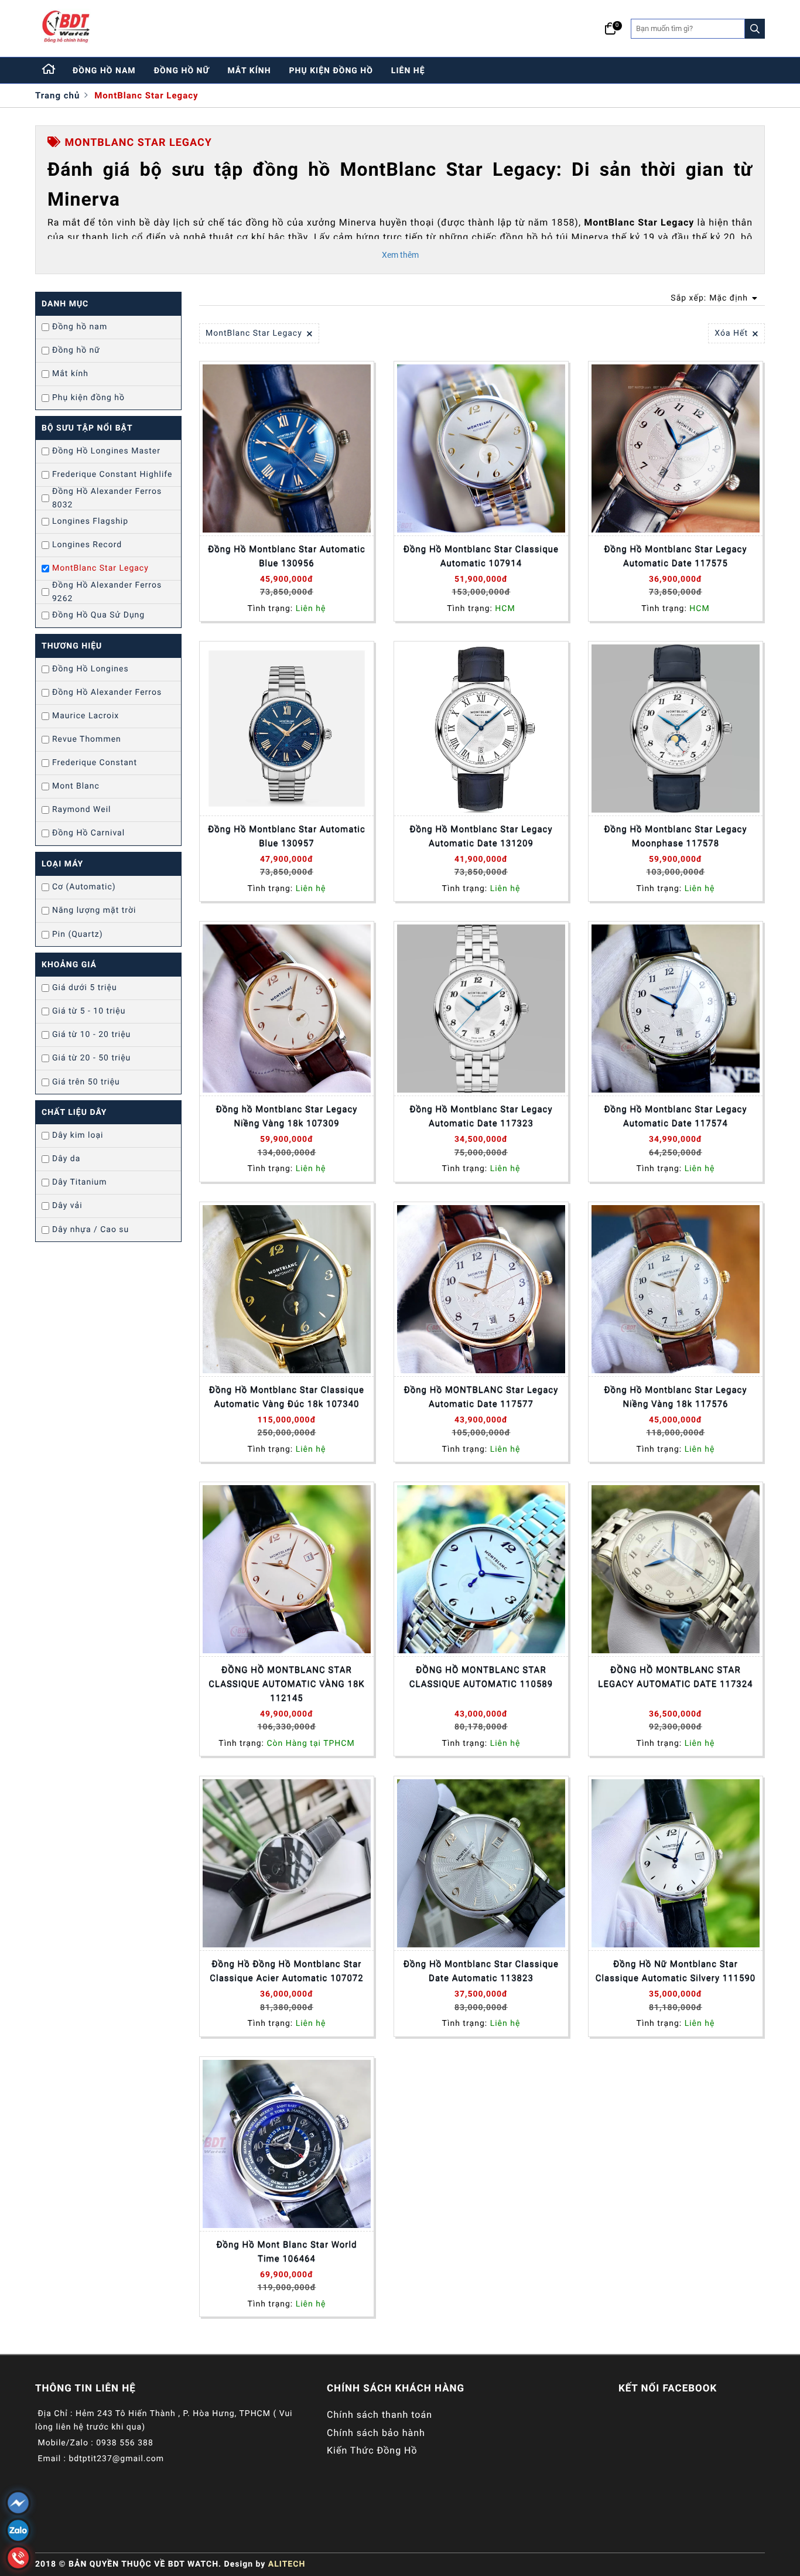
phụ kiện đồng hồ (331, 71)
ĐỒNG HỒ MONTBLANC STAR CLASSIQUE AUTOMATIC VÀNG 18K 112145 (287, 1684)
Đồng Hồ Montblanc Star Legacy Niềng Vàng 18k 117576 (675, 1397)
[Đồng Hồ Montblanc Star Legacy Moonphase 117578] (676, 729)
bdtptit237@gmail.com (116, 2459)
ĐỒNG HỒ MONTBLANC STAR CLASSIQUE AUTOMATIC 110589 (481, 1677)
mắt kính (249, 71)
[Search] (755, 29)
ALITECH (287, 2564)
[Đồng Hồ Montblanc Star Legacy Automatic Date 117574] (676, 1009)
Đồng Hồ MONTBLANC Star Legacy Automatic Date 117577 (481, 1397)
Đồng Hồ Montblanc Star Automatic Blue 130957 (287, 836)
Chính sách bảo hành (376, 2433)
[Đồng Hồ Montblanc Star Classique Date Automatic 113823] (481, 1863)
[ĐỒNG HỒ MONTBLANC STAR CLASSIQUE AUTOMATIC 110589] (481, 1569)
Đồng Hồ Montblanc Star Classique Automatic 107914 (481, 556)
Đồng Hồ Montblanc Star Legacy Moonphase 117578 (675, 836)
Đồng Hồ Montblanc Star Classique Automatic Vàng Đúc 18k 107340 (287, 1397)
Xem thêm (400, 255)
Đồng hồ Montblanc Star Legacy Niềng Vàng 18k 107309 (287, 1116)
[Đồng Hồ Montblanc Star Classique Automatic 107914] (481, 448)
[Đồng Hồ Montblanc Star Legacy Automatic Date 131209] (481, 729)
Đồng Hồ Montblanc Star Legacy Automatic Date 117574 (675, 1116)
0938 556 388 (125, 2443)
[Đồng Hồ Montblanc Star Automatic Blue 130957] (287, 729)
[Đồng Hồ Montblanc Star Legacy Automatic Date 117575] (676, 448)
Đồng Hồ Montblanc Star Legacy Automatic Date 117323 (481, 1116)
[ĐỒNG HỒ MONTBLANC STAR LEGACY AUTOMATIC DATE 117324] (676, 1569)
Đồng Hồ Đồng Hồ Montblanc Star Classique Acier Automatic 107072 (286, 1971)
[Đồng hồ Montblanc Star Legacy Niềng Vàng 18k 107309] (287, 1009)
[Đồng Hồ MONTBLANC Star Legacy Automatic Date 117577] (481, 1289)
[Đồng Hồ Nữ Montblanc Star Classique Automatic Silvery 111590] (676, 1863)
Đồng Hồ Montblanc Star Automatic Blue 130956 (287, 556)
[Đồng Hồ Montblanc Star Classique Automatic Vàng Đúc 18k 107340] (287, 1289)
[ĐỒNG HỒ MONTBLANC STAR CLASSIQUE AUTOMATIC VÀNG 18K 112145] (287, 1569)
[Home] (49, 70)
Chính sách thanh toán (380, 2415)
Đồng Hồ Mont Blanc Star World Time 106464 (286, 2251)
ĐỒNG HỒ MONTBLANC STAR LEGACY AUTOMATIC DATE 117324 (675, 1677)
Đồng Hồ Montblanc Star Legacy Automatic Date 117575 (675, 556)
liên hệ (408, 71)
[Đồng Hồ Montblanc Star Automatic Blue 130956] (287, 448)
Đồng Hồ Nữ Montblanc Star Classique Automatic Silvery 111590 (676, 1971)
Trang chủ (57, 95)
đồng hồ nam (104, 71)
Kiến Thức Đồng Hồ (372, 2450)
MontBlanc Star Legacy (146, 95)
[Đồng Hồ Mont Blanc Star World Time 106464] (287, 2144)
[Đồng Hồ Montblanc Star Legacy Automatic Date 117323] (481, 1009)
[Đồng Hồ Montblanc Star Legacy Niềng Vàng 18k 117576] (676, 1289)
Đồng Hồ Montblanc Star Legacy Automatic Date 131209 (481, 836)
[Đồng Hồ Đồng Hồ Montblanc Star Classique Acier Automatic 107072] (287, 1863)
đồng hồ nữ (182, 71)
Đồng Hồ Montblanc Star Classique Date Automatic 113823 (481, 1971)
